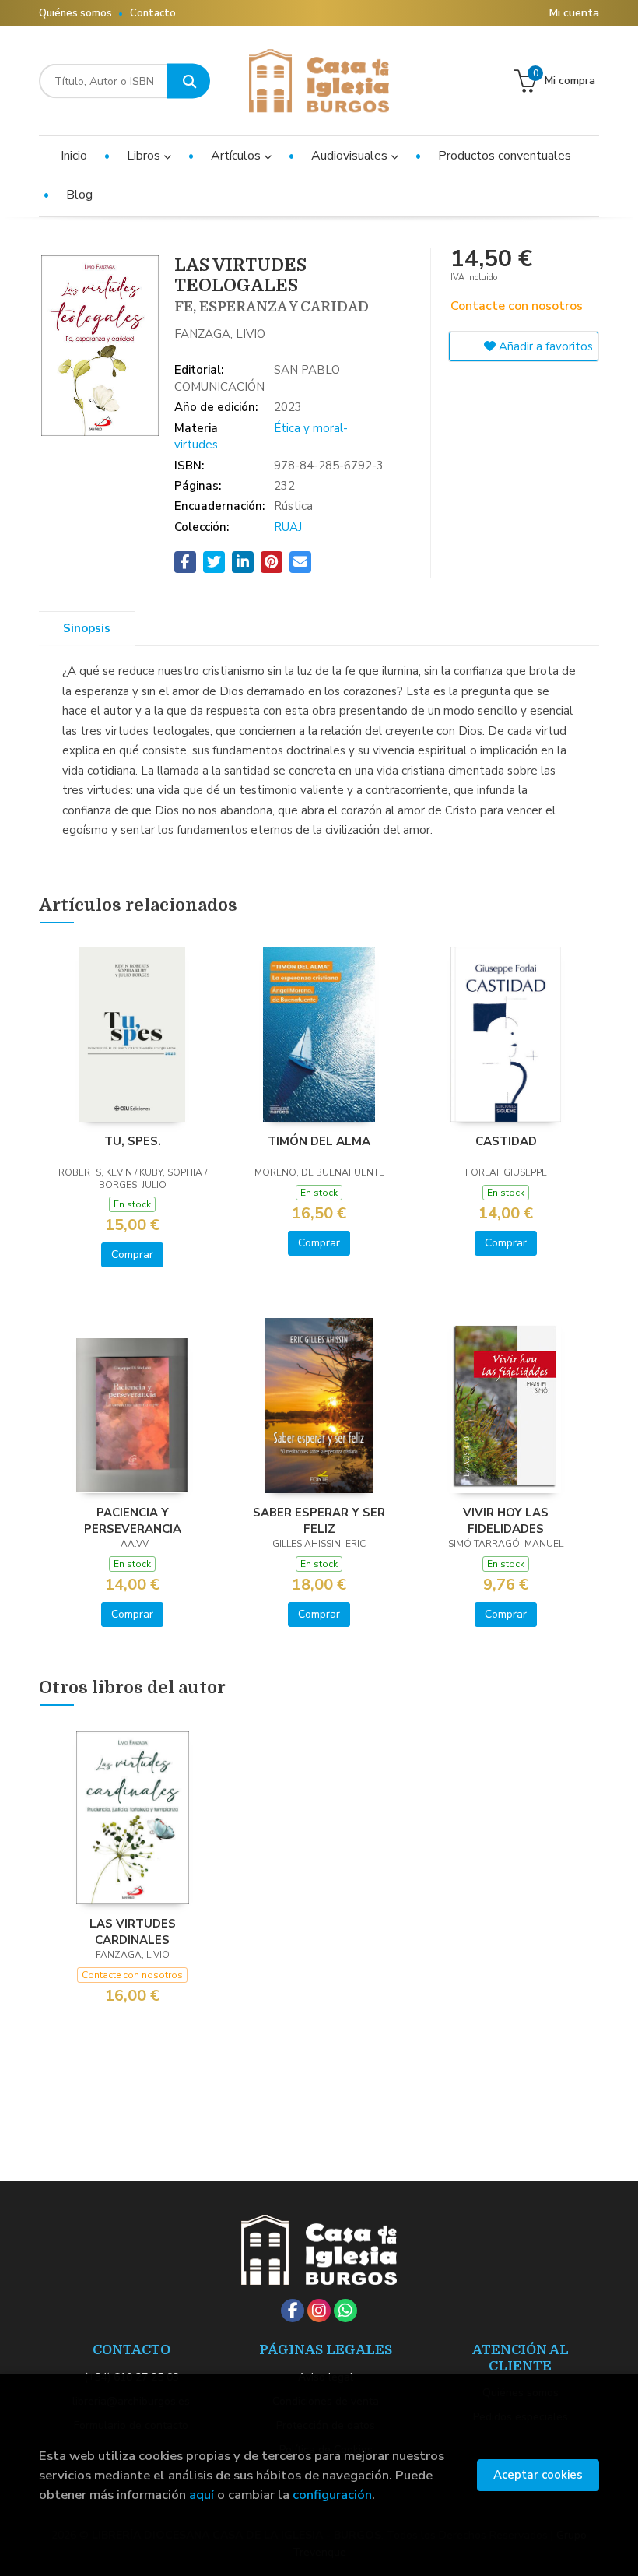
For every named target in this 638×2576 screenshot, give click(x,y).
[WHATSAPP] (345, 2311)
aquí (202, 2495)
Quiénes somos (75, 13)
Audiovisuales (351, 156)
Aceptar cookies (538, 2475)
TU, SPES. (133, 1141)
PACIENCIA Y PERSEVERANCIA (133, 1520)
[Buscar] (189, 81)
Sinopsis (87, 628)
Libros (145, 156)
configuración (332, 2495)
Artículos (237, 156)
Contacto (153, 13)
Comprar (132, 1255)
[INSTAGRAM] (319, 2311)
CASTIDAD (506, 1141)
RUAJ (288, 527)
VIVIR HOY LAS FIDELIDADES (506, 1520)
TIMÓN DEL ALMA (319, 1141)
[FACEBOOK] (293, 2311)
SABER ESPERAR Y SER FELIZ (319, 1520)
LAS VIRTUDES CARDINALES (133, 1931)
